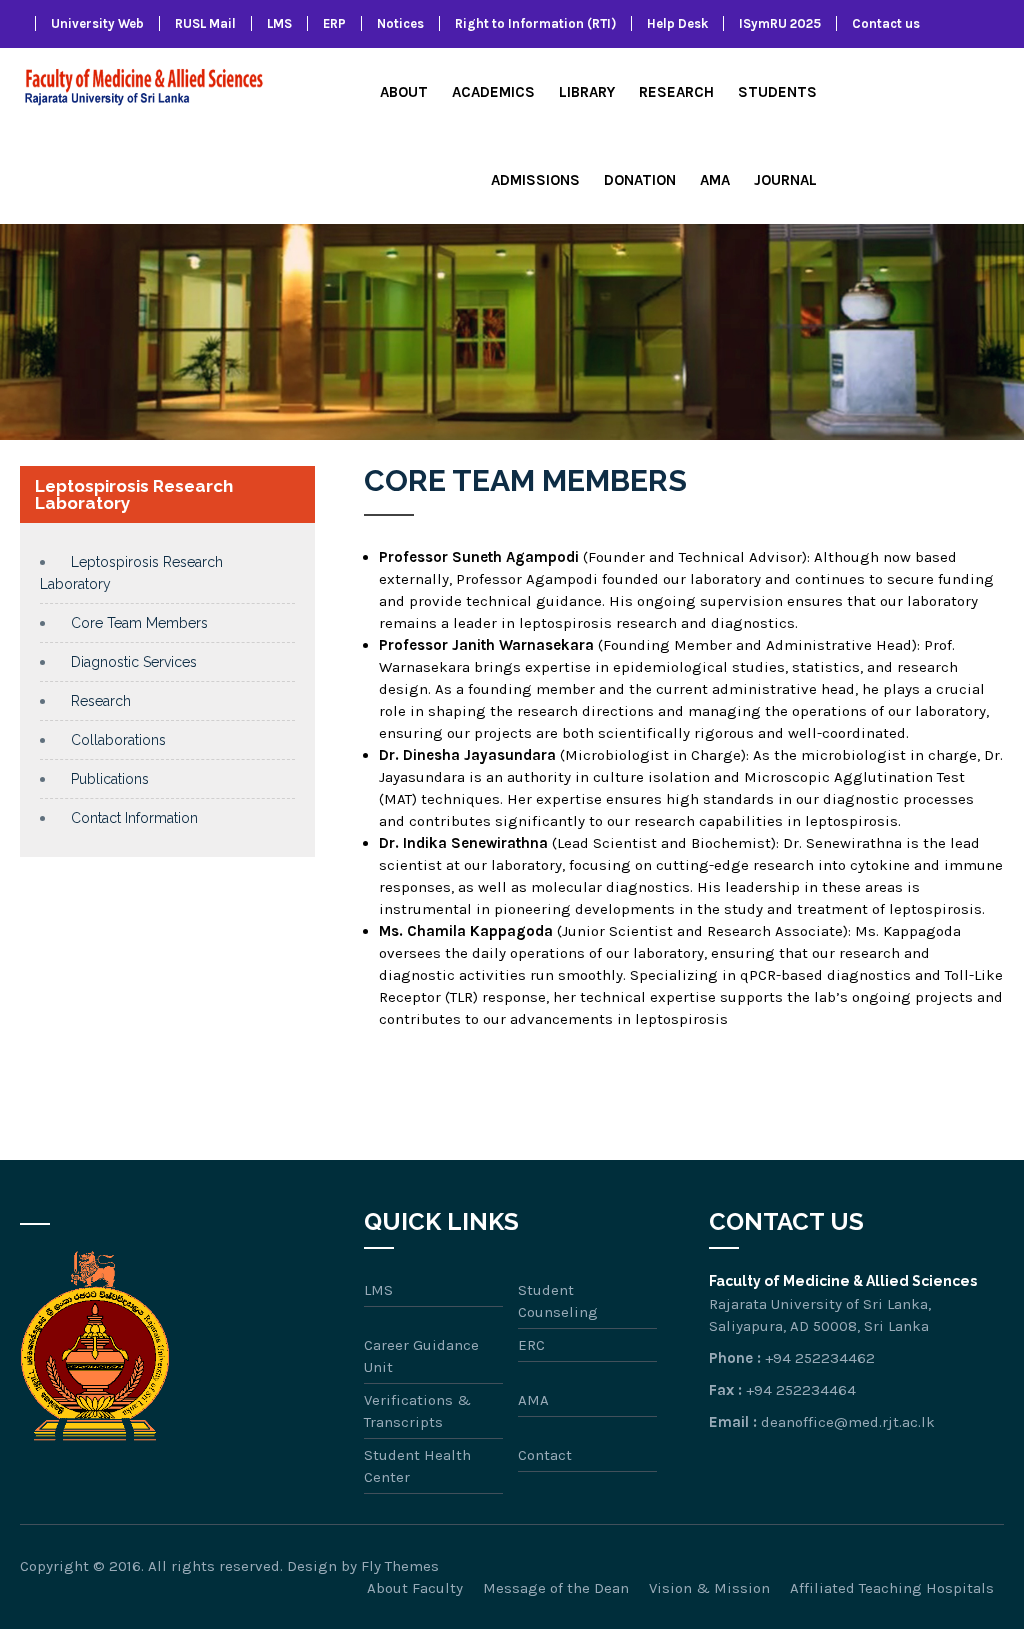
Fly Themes (400, 1566)
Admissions (535, 180)
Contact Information (134, 818)
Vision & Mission (709, 1588)
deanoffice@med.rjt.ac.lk (848, 1422)
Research (676, 92)
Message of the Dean (556, 1588)
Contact (545, 1455)
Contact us (886, 23)
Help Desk (677, 23)
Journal (785, 180)
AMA (715, 180)
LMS (279, 23)
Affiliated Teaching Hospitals (892, 1588)
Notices (400, 23)
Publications (110, 779)
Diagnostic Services (134, 662)
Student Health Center (417, 1466)
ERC (531, 1345)
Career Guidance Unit (421, 1356)
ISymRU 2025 (780, 23)
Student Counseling (558, 1301)
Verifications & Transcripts (417, 1411)
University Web (97, 23)
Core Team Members (139, 623)
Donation (640, 180)
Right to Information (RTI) (535, 23)
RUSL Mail (205, 23)
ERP (334, 23)
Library (587, 92)
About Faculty (415, 1588)
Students (777, 92)
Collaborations (118, 740)
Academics (493, 92)
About (404, 92)
